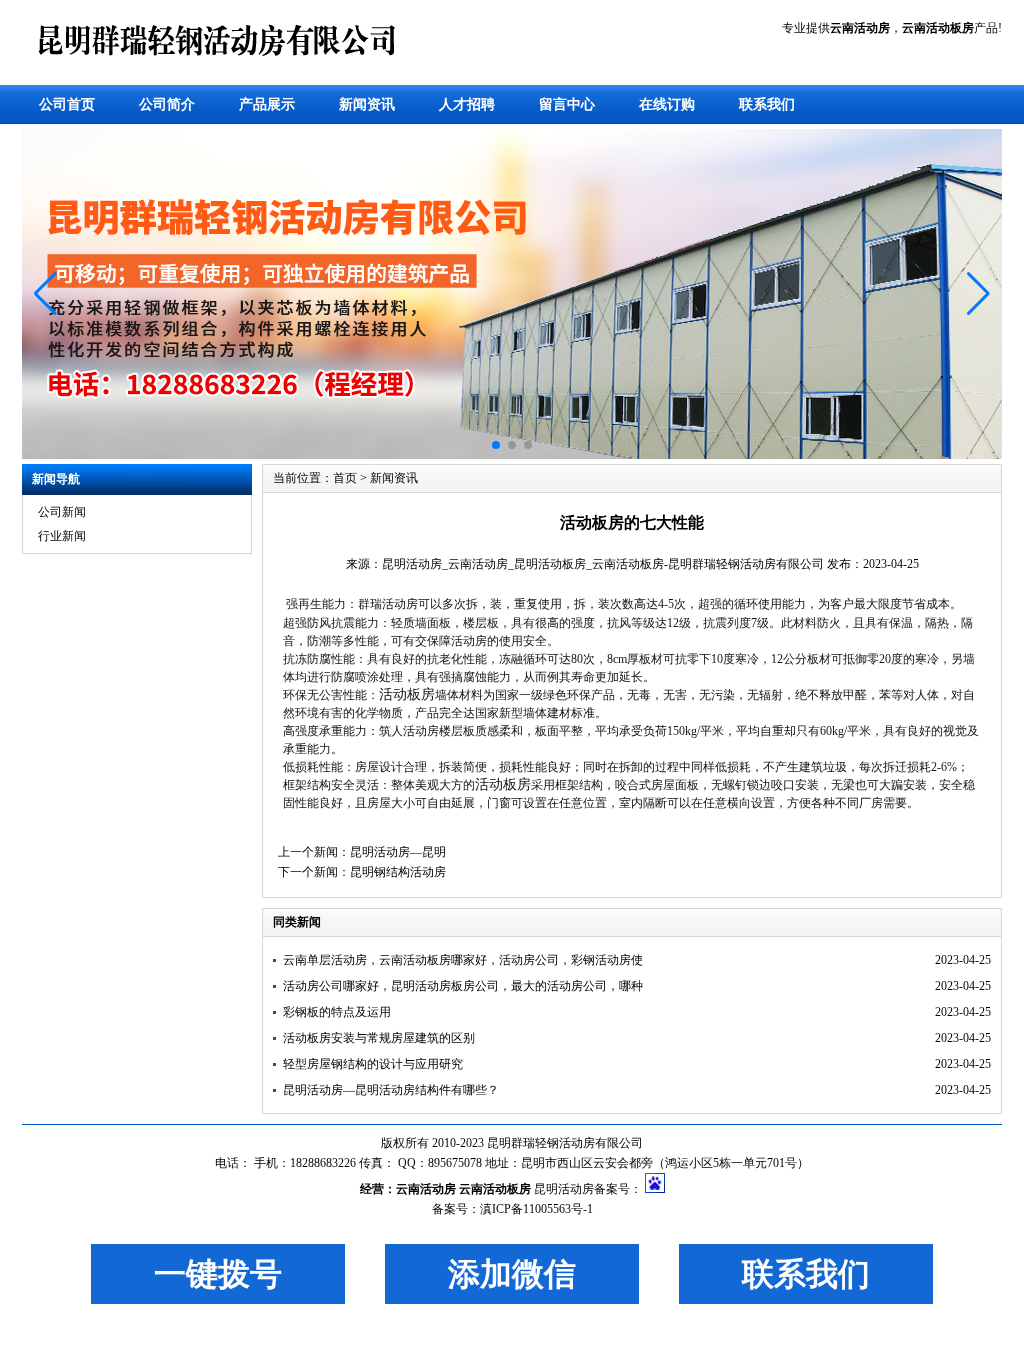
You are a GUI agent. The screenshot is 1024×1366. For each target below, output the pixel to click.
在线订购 (667, 104)
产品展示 (267, 104)
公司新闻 (62, 512)
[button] (45, 294)
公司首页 (67, 104)
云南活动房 (426, 1189)
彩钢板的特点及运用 (337, 1012)
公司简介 (167, 104)
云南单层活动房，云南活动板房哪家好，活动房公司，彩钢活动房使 (463, 960)
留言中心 (567, 104)
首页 (345, 478)
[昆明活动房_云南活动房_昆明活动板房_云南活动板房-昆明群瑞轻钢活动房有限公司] (222, 68)
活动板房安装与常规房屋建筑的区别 (379, 1038)
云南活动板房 (495, 1189)
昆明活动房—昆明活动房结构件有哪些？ (391, 1090)
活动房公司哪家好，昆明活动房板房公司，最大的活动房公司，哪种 (463, 986)
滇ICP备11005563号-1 (536, 1209)
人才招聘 (467, 104)
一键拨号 (218, 1274)
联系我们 (767, 104)
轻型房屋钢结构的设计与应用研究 (373, 1064)
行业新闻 (62, 536)
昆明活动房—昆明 (398, 852)
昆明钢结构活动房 (398, 872)
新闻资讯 (367, 104)
